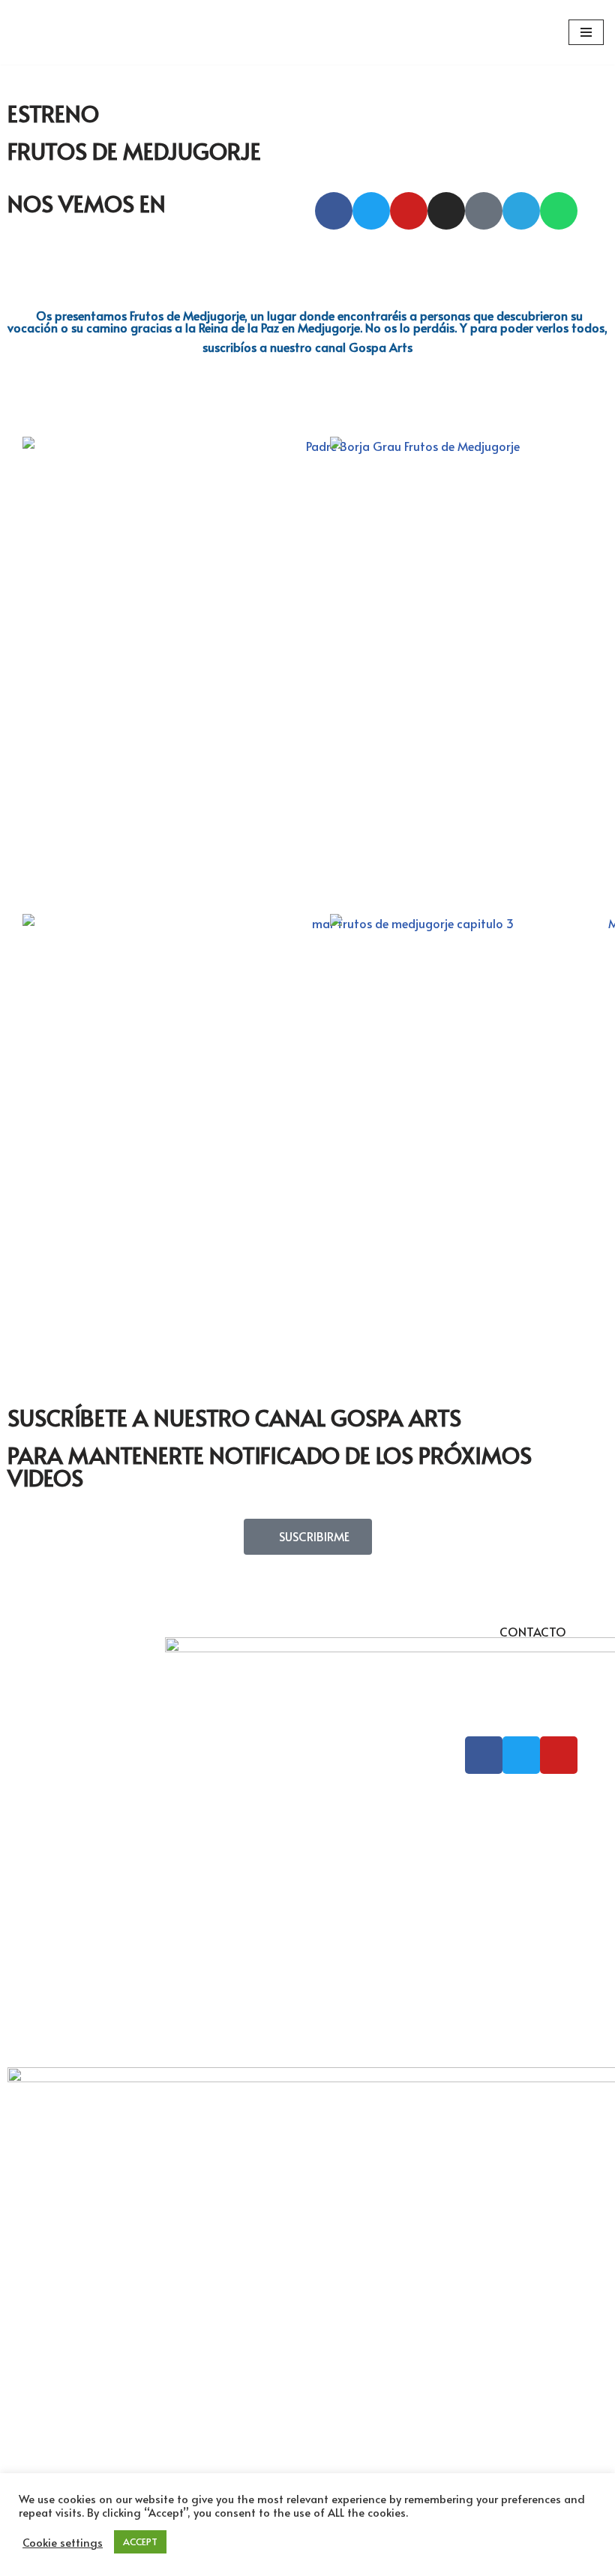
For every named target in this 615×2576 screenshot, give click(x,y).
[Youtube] (409, 211)
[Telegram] (521, 211)
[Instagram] (446, 211)
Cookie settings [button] (63, 2542)
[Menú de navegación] (586, 32)
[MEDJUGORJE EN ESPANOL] (56, 32)
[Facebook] (334, 211)
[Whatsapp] (559, 211)
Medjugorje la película (531, 1859)
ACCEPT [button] (140, 2541)
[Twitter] (371, 211)
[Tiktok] (484, 211)
